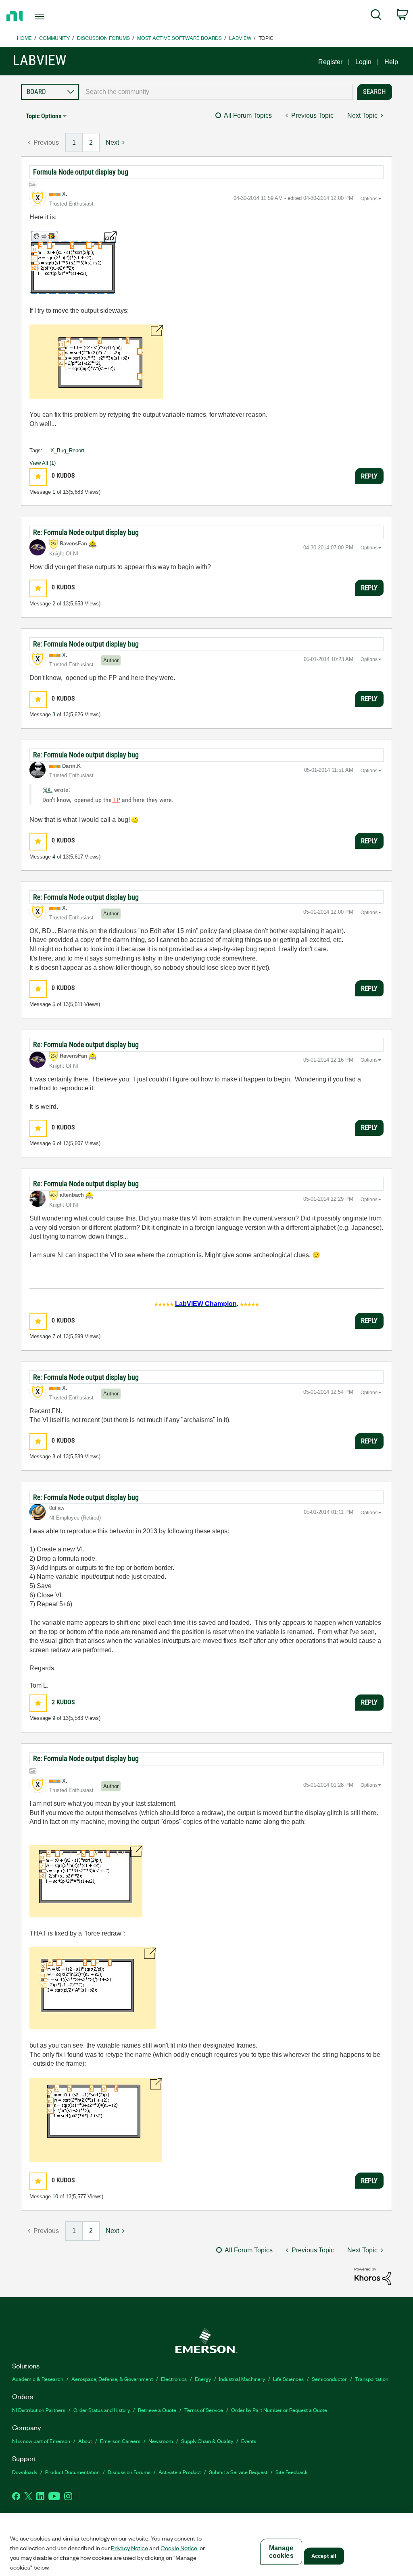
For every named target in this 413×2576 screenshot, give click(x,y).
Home (24, 38)
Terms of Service (204, 2410)
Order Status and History (102, 2410)
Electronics (174, 2379)
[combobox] (216, 92)
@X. (47, 790)
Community (54, 38)
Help (391, 62)
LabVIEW (240, 38)
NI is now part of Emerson (41, 2441)
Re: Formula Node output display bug (86, 532)
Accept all (324, 2556)
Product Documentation (72, 2472)
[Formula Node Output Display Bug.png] (73, 263)
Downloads (25, 2472)
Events (249, 2441)
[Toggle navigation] (54, 17)
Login (363, 62)
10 (55, 2197)
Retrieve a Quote (157, 2410)
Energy (203, 2379)
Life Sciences (288, 2379)
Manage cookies (281, 2552)
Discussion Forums (103, 38)
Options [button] (369, 199)
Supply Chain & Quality (207, 2441)
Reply (369, 476)
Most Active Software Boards (179, 38)
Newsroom (161, 2441)
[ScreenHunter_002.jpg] (96, 362)
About (85, 2441)
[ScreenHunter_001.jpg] (86, 1881)
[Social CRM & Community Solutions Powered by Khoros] (373, 2276)
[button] (38, 477)
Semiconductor (329, 2379)
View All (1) (43, 463)
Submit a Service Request (238, 2472)
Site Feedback (292, 2472)
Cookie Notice (179, 2548)
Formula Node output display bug (81, 172)
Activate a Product (180, 2472)
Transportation (372, 2379)
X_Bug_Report (67, 450)
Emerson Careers (120, 2441)
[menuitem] (376, 16)
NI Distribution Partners (39, 2410)
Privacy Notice (129, 2548)
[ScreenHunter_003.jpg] (96, 2120)
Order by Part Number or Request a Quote (279, 2410)
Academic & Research (38, 2379)
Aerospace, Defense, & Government (112, 2379)
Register (330, 62)
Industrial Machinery (242, 2379)
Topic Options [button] (44, 116)
